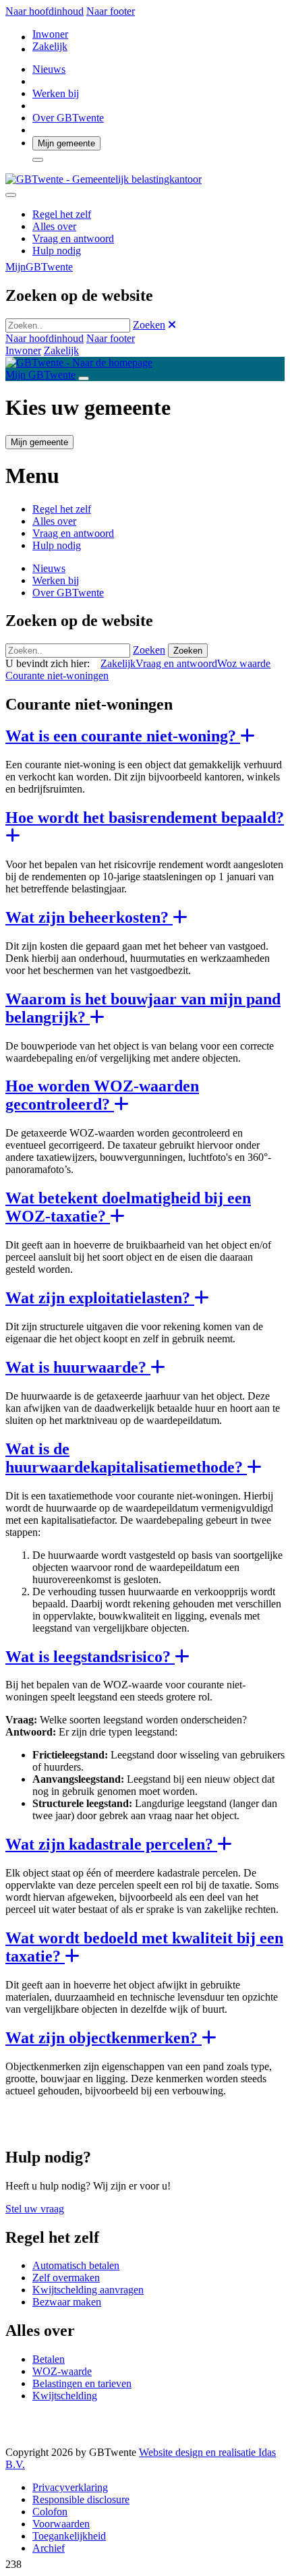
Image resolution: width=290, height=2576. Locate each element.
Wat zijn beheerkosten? (89, 917)
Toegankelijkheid (69, 2536)
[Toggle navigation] (11, 195)
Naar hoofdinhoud (45, 11)
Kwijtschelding (65, 2396)
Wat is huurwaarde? (78, 1367)
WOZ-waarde (62, 2371)
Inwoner (50, 34)
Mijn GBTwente (40, 375)
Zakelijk (50, 46)
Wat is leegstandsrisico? (90, 1657)
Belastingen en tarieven (82, 2383)
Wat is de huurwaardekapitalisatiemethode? (126, 1458)
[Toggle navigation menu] (84, 378)
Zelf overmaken (66, 2278)
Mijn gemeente (66, 143)
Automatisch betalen (76, 2265)
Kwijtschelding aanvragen (88, 2290)
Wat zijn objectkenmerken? (104, 2038)
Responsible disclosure (81, 2499)
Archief (49, 2548)
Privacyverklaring (70, 2487)
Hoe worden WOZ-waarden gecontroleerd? (102, 1095)
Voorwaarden (61, 2524)
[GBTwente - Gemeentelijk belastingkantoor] (104, 179)
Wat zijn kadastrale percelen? (111, 1844)
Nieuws (49, 69)
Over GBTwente (68, 118)
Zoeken (149, 325)
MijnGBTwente (39, 267)
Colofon (50, 2512)
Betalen (49, 2359)
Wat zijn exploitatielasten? (100, 1298)
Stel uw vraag (35, 2209)
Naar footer (111, 11)
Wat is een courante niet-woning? (123, 736)
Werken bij (56, 93)
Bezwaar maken (67, 2302)
